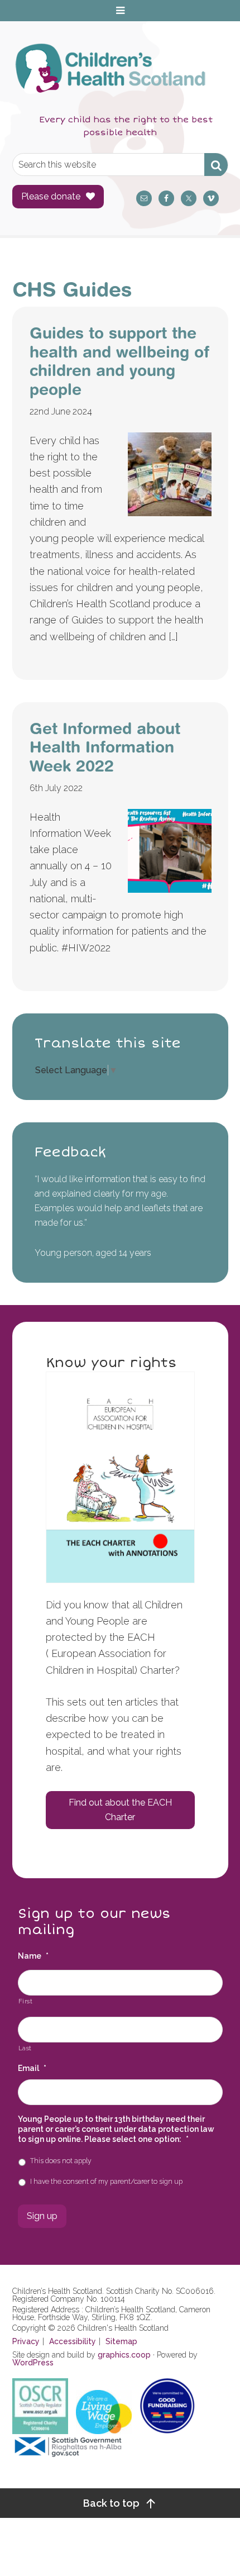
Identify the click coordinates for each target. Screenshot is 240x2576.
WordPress (33, 2363)
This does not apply (61, 2161)
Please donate (51, 196)
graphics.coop (124, 2355)
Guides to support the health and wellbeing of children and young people (119, 361)
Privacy (26, 2341)
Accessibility (73, 2341)
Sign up (42, 2216)
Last (25, 2048)
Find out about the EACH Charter (120, 1810)
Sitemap (121, 2341)
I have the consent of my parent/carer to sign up (106, 2181)
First (26, 2001)
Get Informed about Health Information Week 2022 (105, 747)
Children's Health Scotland (109, 74)
